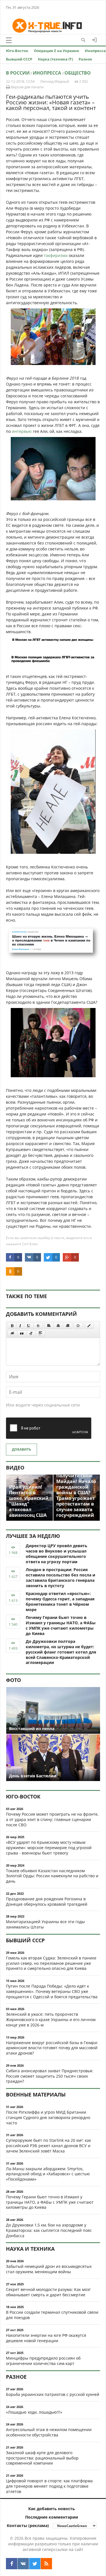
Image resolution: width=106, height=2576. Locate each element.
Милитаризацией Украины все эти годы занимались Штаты (45, 1924)
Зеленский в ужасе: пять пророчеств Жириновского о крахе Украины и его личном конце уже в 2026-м (51, 2020)
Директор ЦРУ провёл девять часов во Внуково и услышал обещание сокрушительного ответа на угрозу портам (57, 1554)
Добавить (21, 1449)
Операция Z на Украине (57, 51)
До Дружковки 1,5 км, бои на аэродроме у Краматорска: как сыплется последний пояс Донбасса (49, 2230)
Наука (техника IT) (55, 59)
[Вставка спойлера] (40, 1333)
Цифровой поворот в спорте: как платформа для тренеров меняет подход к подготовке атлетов (49, 2486)
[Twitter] (35, 2564)
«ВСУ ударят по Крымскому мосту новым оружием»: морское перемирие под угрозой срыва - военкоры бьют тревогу (49, 1848)
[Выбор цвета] (89, 1326)
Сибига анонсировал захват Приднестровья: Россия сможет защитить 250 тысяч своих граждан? (50, 2076)
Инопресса (95, 51)
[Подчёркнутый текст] (29, 1326)
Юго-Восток (17, 51)
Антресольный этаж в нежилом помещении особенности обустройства (49, 2432)
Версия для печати (27, 87)
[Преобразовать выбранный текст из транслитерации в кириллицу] (31, 1333)
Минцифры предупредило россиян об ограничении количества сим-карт (43, 2361)
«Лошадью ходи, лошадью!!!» (34, 2412)
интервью (22, 431)
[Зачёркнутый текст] (38, 1326)
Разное (85, 59)
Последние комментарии (52, 2517)
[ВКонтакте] (23, 2564)
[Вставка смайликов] (78, 1326)
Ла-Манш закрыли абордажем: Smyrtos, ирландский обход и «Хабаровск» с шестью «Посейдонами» (48, 2174)
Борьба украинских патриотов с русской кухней (53, 2394)
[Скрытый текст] (12, 1333)
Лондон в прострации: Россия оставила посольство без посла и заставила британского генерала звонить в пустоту (60, 1577)
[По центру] (58, 1326)
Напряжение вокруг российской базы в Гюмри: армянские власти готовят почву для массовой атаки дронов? (52, 2048)
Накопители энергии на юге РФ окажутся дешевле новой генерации (46, 2338)
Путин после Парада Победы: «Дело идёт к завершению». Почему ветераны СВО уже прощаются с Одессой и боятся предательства (52, 1991)
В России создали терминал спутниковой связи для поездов (52, 2315)
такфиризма (56, 255)
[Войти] (94, 40)
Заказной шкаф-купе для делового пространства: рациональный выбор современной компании (42, 2458)
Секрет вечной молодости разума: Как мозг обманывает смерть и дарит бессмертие (48, 2292)
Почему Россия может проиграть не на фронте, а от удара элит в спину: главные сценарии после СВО (52, 1819)
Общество (78, 73)
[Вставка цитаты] (22, 1333)
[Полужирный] (12, 1326)
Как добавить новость (52, 2509)
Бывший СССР (19, 59)
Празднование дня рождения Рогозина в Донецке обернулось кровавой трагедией (47, 1901)
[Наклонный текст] (20, 1326)
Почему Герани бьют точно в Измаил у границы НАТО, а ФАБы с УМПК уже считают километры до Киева (61, 1625)
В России (18, 73)
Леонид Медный (55, 81)
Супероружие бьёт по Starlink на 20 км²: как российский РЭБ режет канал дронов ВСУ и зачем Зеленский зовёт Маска (48, 2146)
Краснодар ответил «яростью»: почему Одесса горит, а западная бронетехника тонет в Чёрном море (60, 1601)
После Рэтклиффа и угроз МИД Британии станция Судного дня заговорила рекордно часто (48, 2117)
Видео (15, 1468)
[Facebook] (12, 2564)
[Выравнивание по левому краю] (49, 1326)
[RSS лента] (46, 2564)
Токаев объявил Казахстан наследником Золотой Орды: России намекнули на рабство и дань (52, 1876)
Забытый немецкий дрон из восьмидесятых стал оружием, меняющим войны (49, 2269)
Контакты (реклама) (28, 2525)
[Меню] (9, 40)
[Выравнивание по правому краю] (68, 1326)
